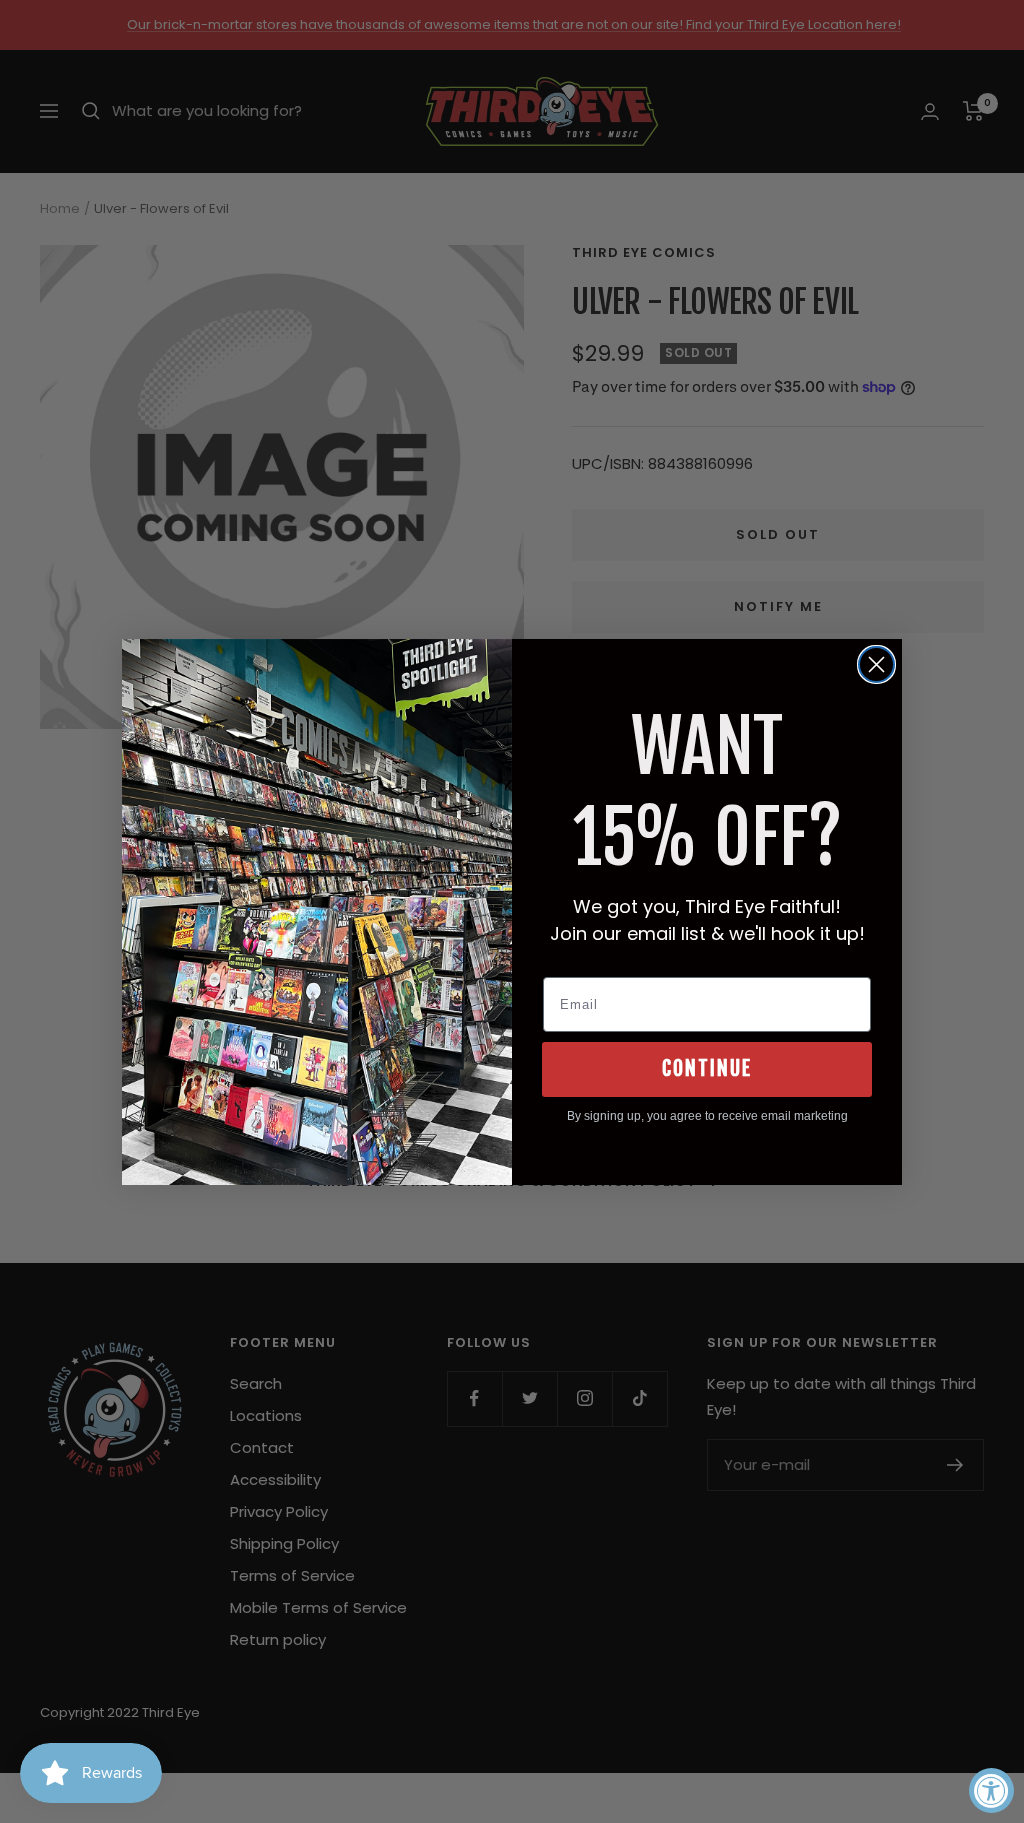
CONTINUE (707, 1068)
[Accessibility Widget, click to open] (991, 1790)
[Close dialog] (876, 664)
